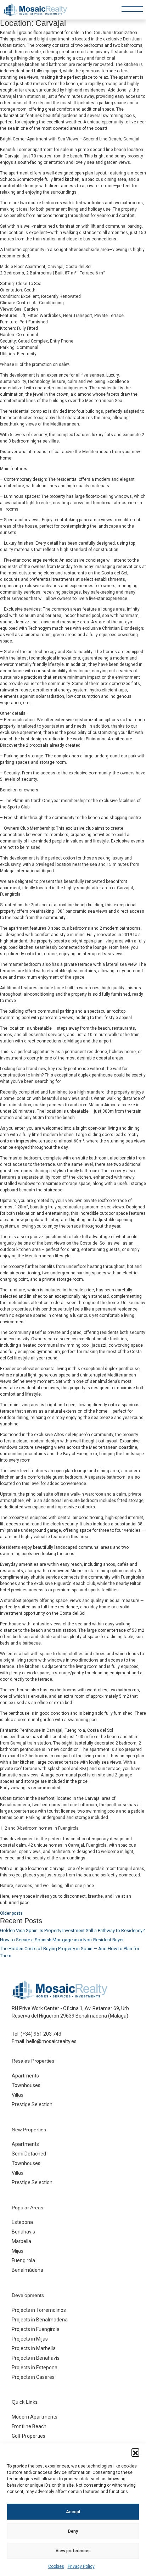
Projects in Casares (33, 2377)
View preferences (73, 2551)
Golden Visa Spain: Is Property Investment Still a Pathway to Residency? (72, 1930)
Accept (73, 2512)
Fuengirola (23, 2260)
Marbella (21, 2241)
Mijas (18, 2251)
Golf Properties (29, 2436)
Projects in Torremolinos (39, 2310)
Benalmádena (27, 2270)
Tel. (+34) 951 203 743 (36, 2034)
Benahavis (23, 2232)
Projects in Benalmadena (40, 2320)
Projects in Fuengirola (36, 2329)
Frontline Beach (29, 2426)
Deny (73, 2531)
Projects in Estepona (35, 2368)
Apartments (25, 2076)
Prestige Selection (32, 2104)
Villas (18, 2095)
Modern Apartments (35, 2417)
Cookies (56, 2566)
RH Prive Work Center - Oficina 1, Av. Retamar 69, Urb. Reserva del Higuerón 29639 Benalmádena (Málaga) (71, 2012)
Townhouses (26, 2085)
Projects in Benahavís (36, 2358)
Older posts (11, 1913)
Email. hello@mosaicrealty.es (44, 2041)
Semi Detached (29, 2154)
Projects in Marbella (34, 2348)
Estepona (22, 2222)
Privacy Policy (81, 2566)
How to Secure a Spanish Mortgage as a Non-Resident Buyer (62, 1940)
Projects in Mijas (30, 2339)
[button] (135, 2452)
